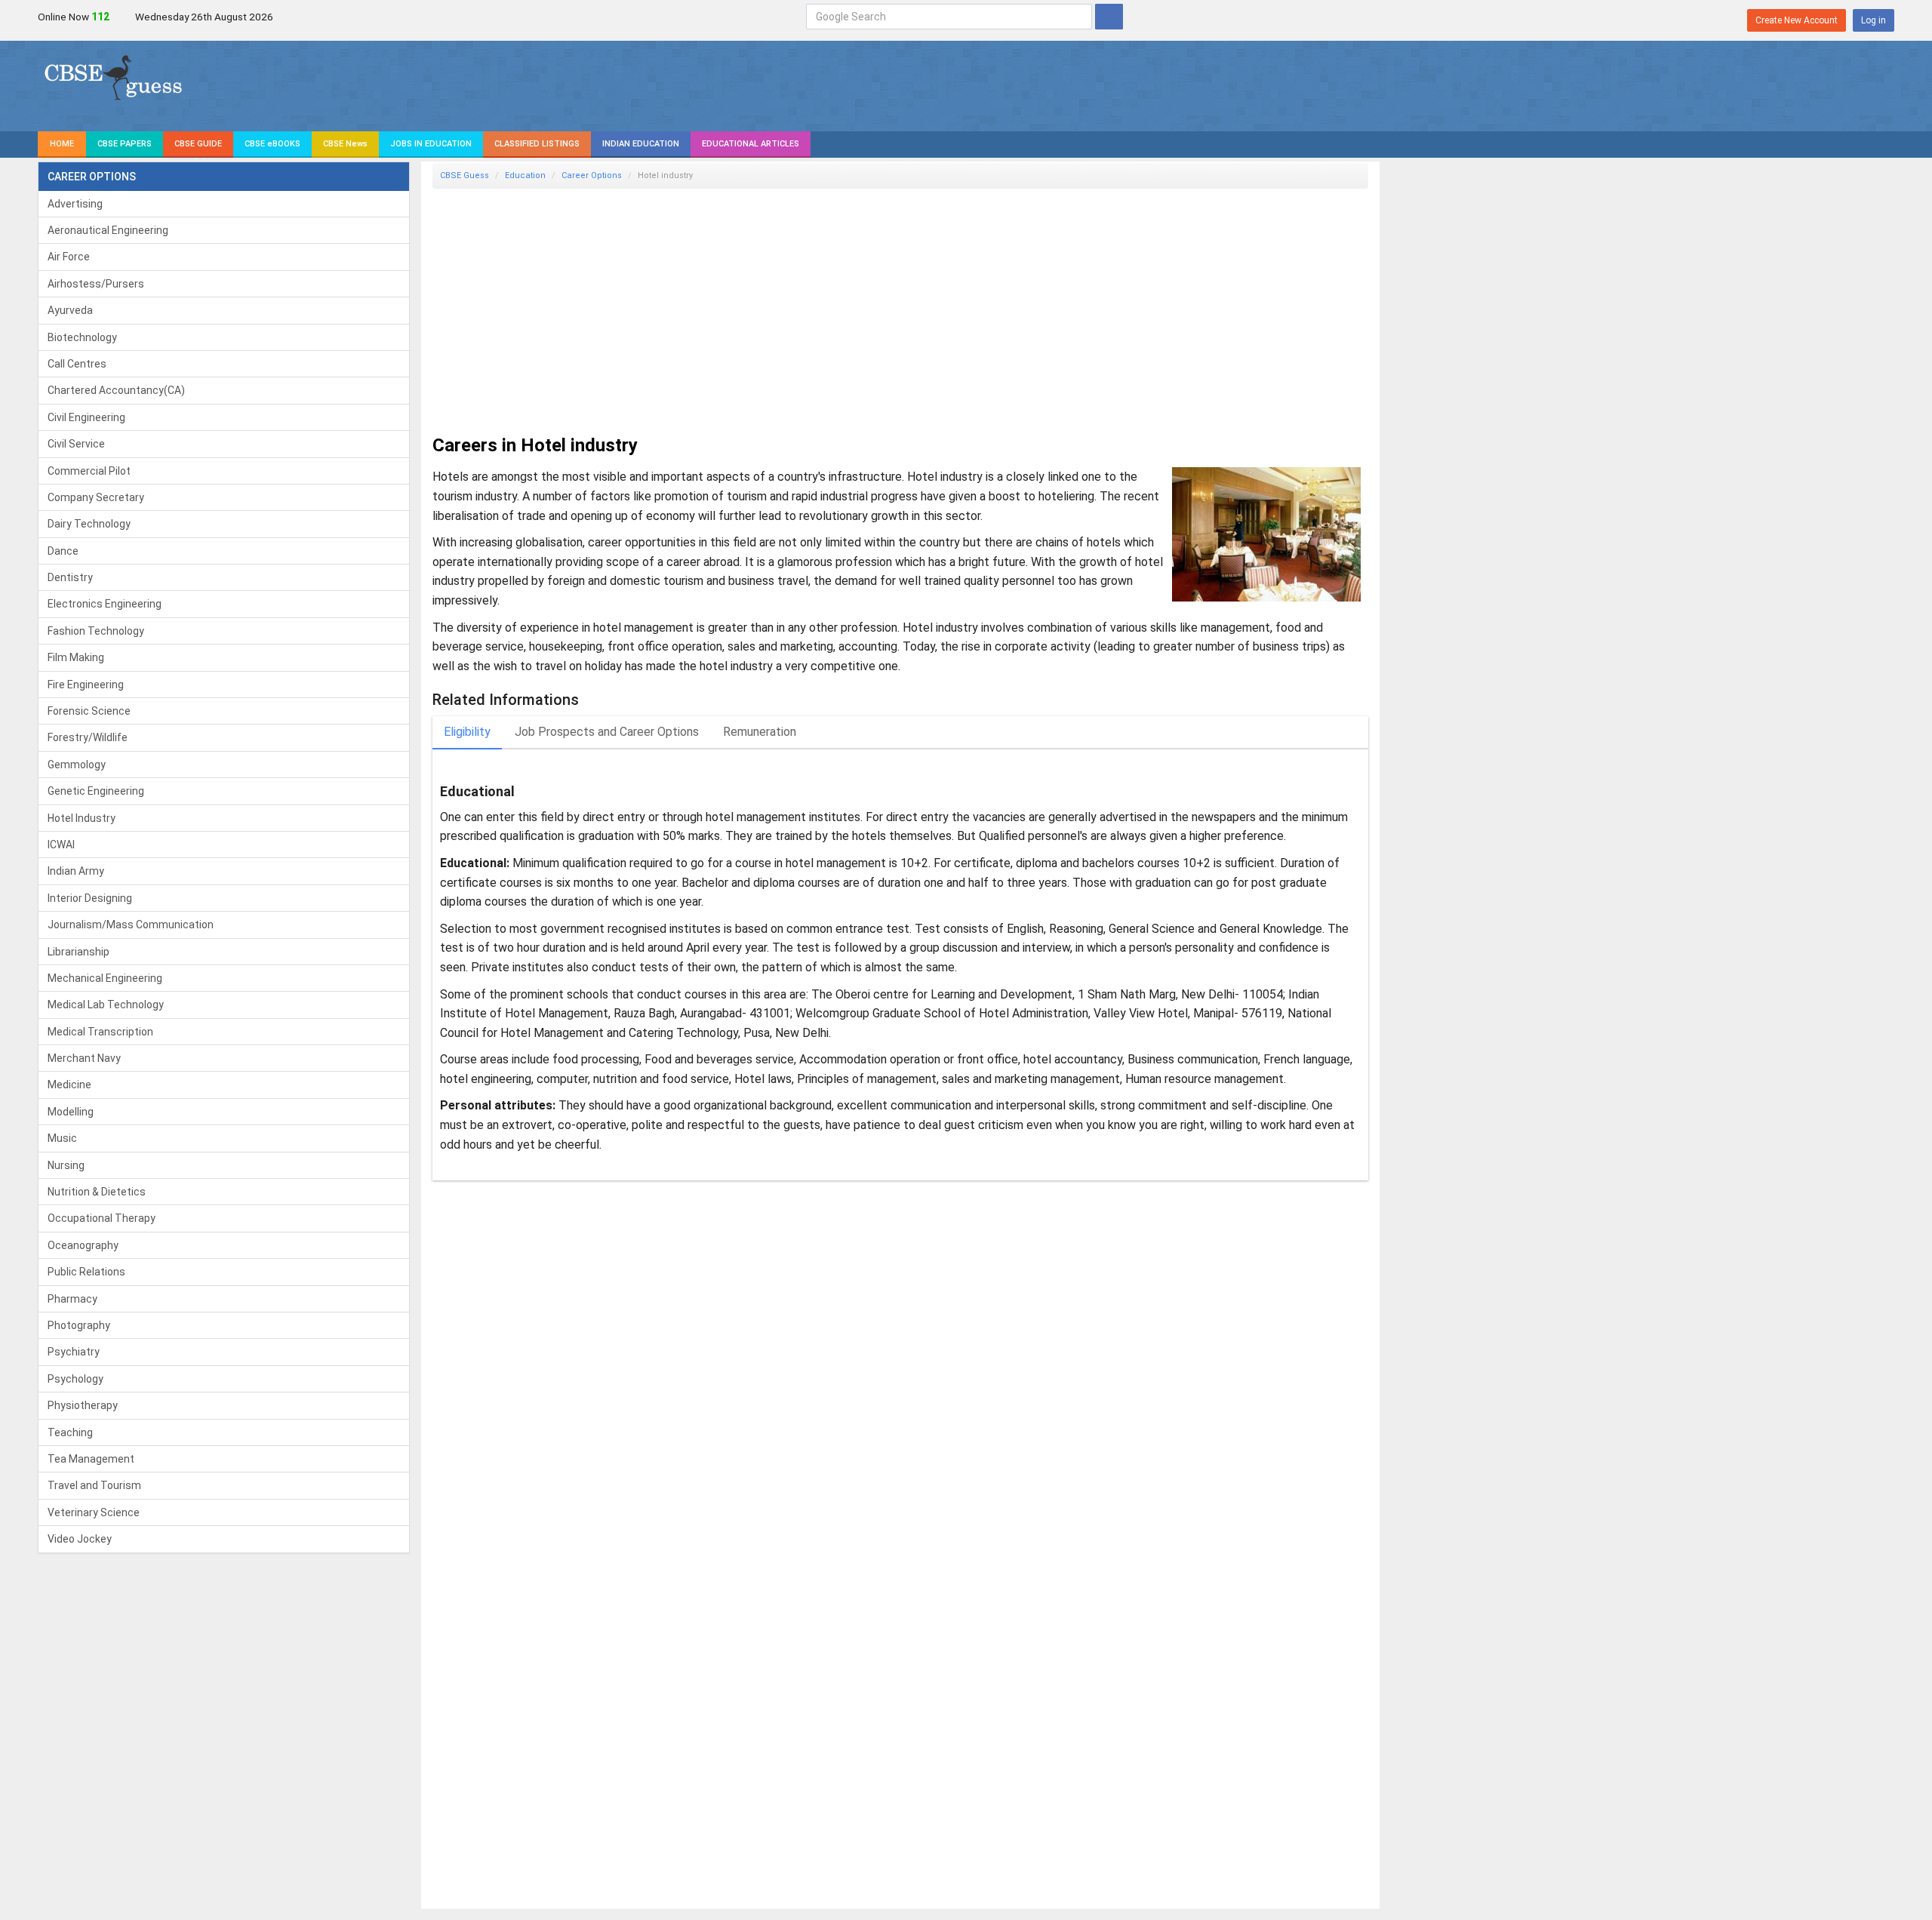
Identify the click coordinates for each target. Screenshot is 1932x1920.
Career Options (592, 175)
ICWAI (61, 845)
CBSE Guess (465, 175)
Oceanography (83, 1245)
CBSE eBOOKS (272, 144)
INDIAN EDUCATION (641, 144)
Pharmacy (72, 1299)
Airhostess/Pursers (96, 284)
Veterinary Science (94, 1512)
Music (62, 1138)
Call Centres (77, 364)
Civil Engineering (86, 417)
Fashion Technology (96, 631)
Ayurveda (70, 310)
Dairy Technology (89, 524)
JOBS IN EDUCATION (431, 144)
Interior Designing (90, 898)
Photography (79, 1325)
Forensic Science (89, 711)
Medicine (69, 1085)
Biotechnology (82, 337)
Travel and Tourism (94, 1485)
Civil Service (76, 444)
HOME (62, 144)
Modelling (71, 1112)
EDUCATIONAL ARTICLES (751, 144)
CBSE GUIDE (198, 144)
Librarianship (78, 952)
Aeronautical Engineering (108, 230)
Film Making (76, 657)
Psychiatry (74, 1352)
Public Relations (86, 1272)
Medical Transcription (100, 1032)
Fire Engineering (86, 685)
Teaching (70, 1432)
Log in (1874, 20)
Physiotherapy (83, 1405)
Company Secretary (96, 497)
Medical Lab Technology (106, 1005)
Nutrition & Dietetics (97, 1192)
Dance (63, 551)
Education (525, 175)
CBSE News (345, 144)
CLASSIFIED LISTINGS (537, 144)
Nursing (66, 1165)
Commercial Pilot (89, 471)
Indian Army (76, 871)
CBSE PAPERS (125, 144)
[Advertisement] (885, 306)
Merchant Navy (84, 1058)
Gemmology (77, 765)
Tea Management (91, 1459)
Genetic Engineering (96, 791)
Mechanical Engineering (105, 978)
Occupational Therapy (102, 1218)
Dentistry (70, 577)
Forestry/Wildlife (88, 737)
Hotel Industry (82, 818)
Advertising (75, 204)
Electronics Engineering (105, 604)
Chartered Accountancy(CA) (116, 390)
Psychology (75, 1379)
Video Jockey (80, 1539)
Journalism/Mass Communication (131, 925)
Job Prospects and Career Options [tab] (607, 732)
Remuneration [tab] (760, 732)
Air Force (69, 257)
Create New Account (1797, 20)
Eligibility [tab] (467, 732)
